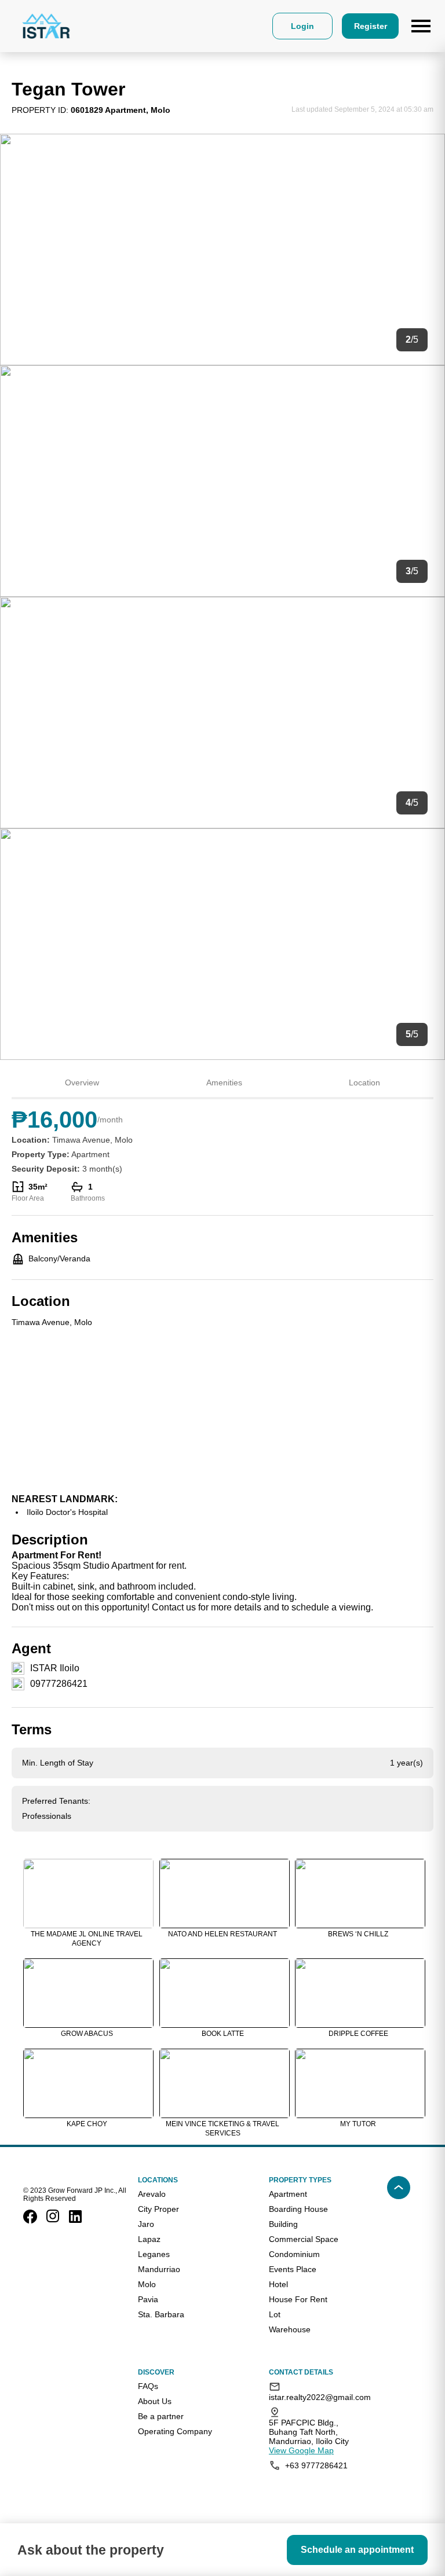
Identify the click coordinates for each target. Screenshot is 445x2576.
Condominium (294, 2254)
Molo (147, 2284)
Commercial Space (304, 2239)
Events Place (293, 2269)
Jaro (146, 2224)
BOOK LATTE (223, 2034)
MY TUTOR (358, 2124)
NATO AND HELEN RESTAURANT (222, 1934)
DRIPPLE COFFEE (358, 2034)
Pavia (148, 2299)
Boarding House (298, 2209)
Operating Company (175, 2431)
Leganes (154, 2254)
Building (283, 2224)
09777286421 (59, 1684)
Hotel (278, 2284)
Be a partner (161, 2416)
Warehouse (290, 2329)
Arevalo (152, 2194)
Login (302, 26)
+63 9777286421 (316, 2465)
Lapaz (149, 2239)
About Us (155, 2401)
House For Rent (298, 2299)
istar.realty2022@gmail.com (316, 2397)
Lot (275, 2314)
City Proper (158, 2209)
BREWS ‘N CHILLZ (358, 1934)
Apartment (288, 2194)
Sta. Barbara (161, 2314)
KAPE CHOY (87, 2124)
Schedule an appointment (357, 2550)
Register (371, 26)
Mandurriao (159, 2269)
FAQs (148, 2386)
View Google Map (301, 2450)
